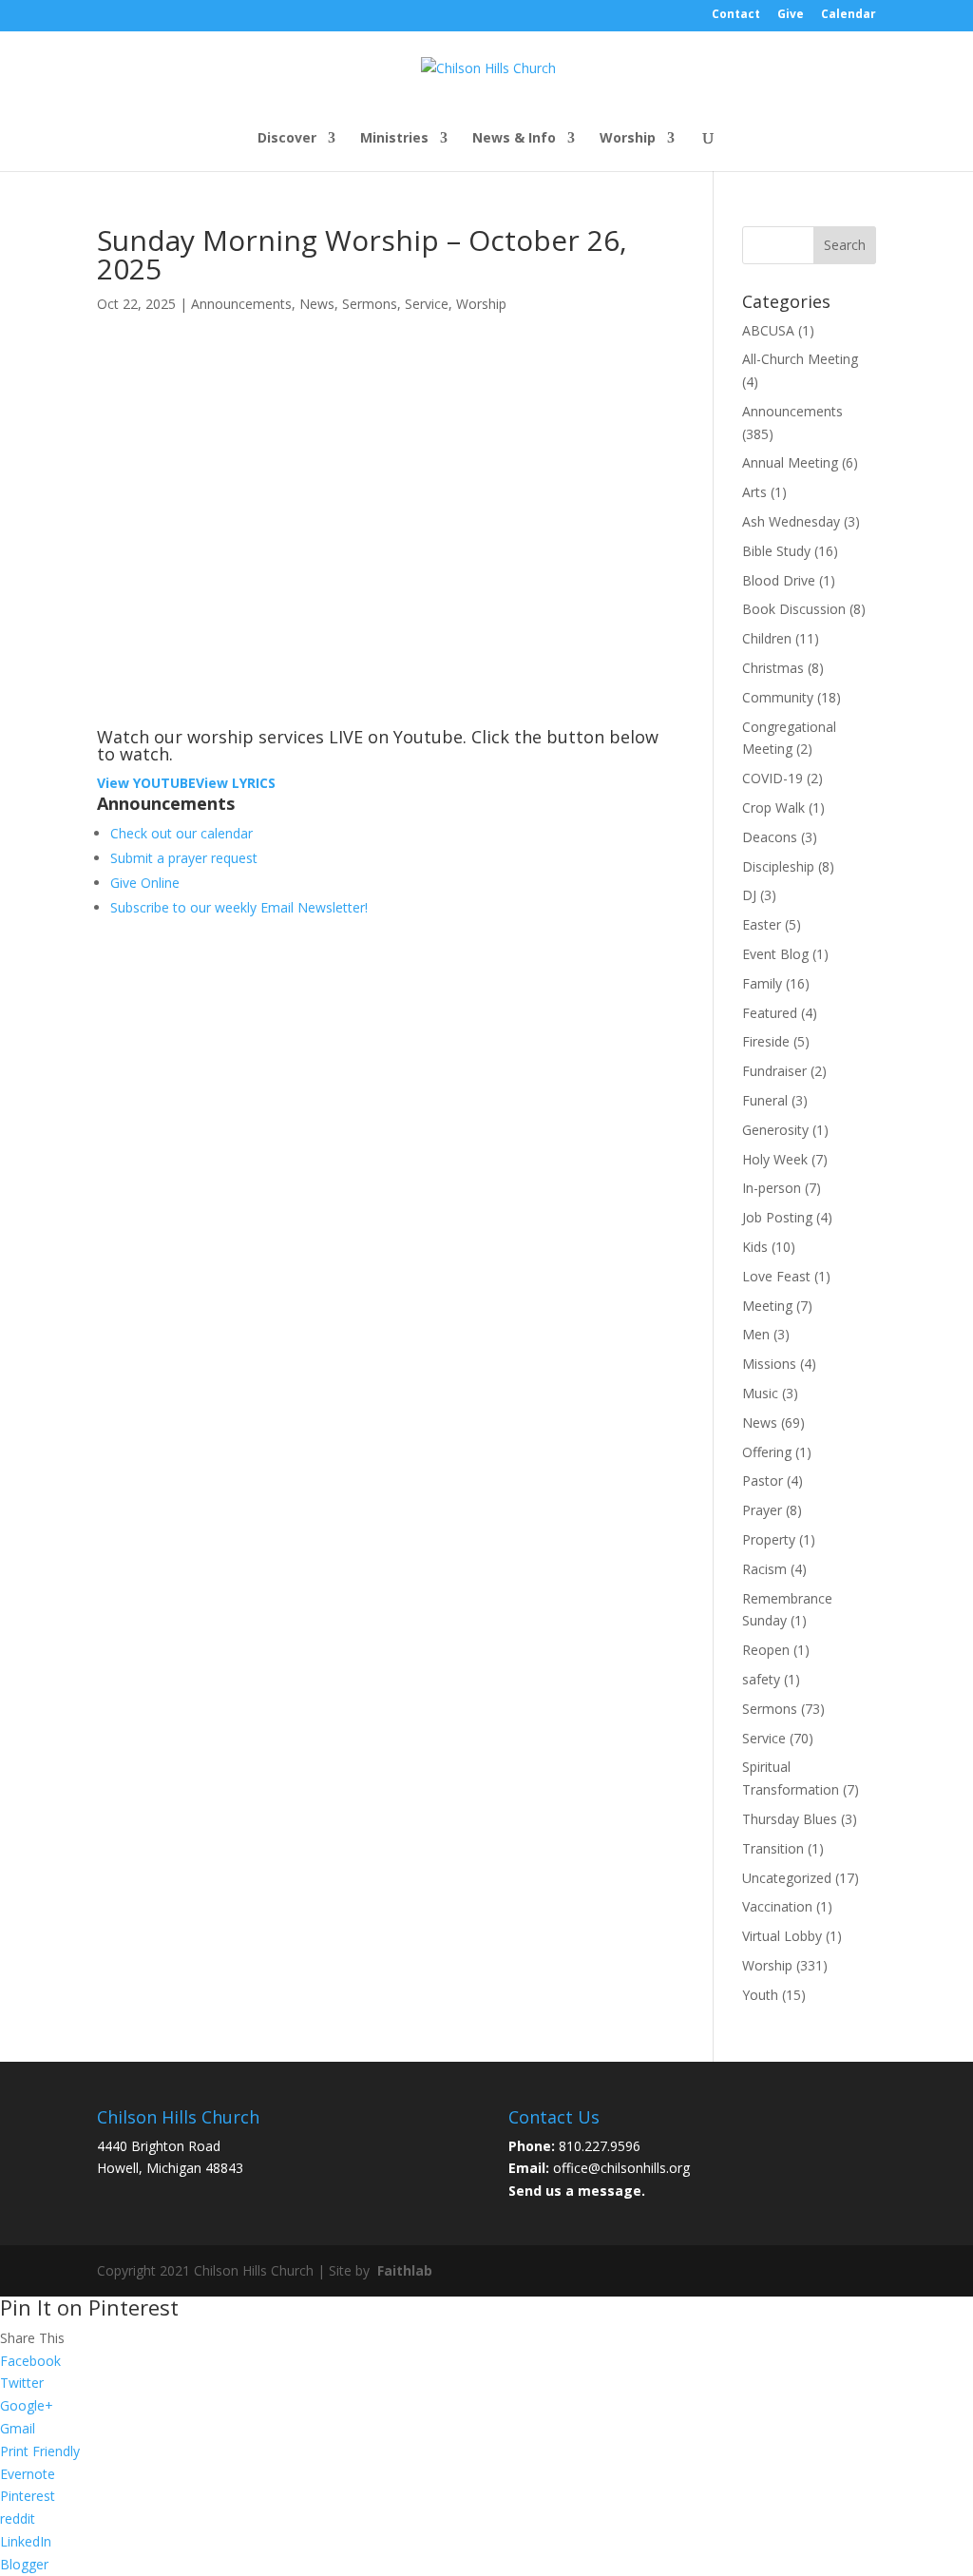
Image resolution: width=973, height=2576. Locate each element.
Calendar (849, 15)
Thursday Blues (790, 1819)
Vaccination (777, 1906)
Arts (754, 492)
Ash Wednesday (791, 521)
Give (791, 15)
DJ (749, 895)
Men (756, 1334)
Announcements (241, 304)
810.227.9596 (600, 2146)
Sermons (370, 304)
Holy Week (775, 1159)
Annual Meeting (790, 462)
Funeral (765, 1100)
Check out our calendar (181, 833)
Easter (762, 924)
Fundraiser (774, 1071)
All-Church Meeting (800, 359)
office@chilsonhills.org (621, 2168)
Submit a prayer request (184, 858)
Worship (628, 139)
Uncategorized (787, 1878)
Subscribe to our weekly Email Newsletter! (239, 907)
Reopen (766, 1650)
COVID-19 (773, 778)
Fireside (766, 1041)
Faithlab (405, 2270)
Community (778, 697)
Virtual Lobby (782, 1936)
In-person (772, 1188)
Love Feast (776, 1276)
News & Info (514, 139)
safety (761, 1679)
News (317, 304)
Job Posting (777, 1217)
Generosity (775, 1130)
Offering (767, 1452)
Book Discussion (794, 609)
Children (767, 638)
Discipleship (778, 866)
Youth (760, 1995)
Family (762, 983)
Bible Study (776, 551)
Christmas (773, 668)
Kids (755, 1247)
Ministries (394, 139)
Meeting (767, 1306)
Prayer (762, 1510)
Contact (736, 15)
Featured (770, 1013)
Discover (287, 139)
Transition (773, 1848)
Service (427, 304)
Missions (769, 1364)
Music (760, 1393)
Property (769, 1539)
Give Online (145, 883)
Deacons (770, 837)
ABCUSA (768, 330)
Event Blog (775, 954)
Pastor (763, 1480)
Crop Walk (773, 807)
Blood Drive (779, 580)
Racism (764, 1569)
